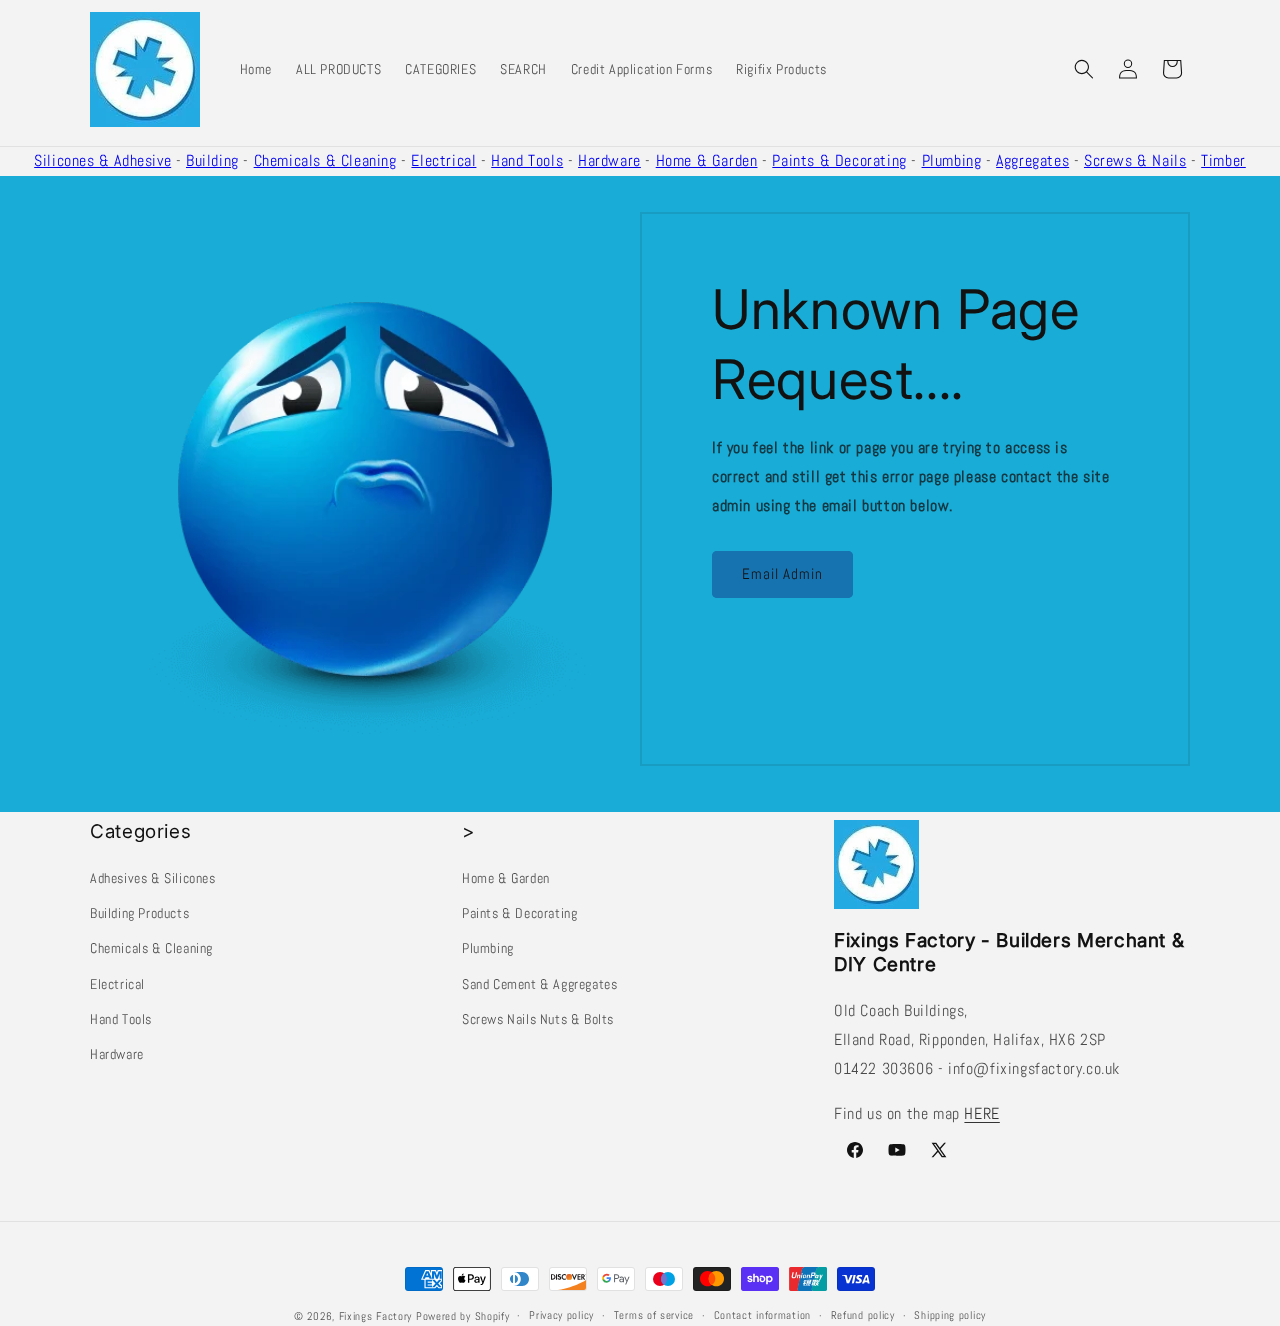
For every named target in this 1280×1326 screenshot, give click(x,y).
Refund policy (863, 1315)
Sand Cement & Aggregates (539, 984)
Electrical (443, 160)
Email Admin (782, 573)
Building (212, 160)
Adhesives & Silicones (153, 878)
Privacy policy (561, 1315)
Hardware (609, 160)
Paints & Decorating (839, 160)
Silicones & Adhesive (102, 160)
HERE (981, 1113)
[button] (1084, 69)
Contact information (762, 1315)
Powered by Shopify (463, 1316)
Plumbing (952, 160)
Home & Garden (707, 160)
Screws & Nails (1135, 160)
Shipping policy (950, 1315)
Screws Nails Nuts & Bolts (538, 1019)
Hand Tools (527, 160)
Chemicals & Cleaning (325, 160)
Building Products (139, 913)
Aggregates (1032, 160)
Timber (1223, 160)
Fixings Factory (376, 1316)
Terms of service (654, 1315)
